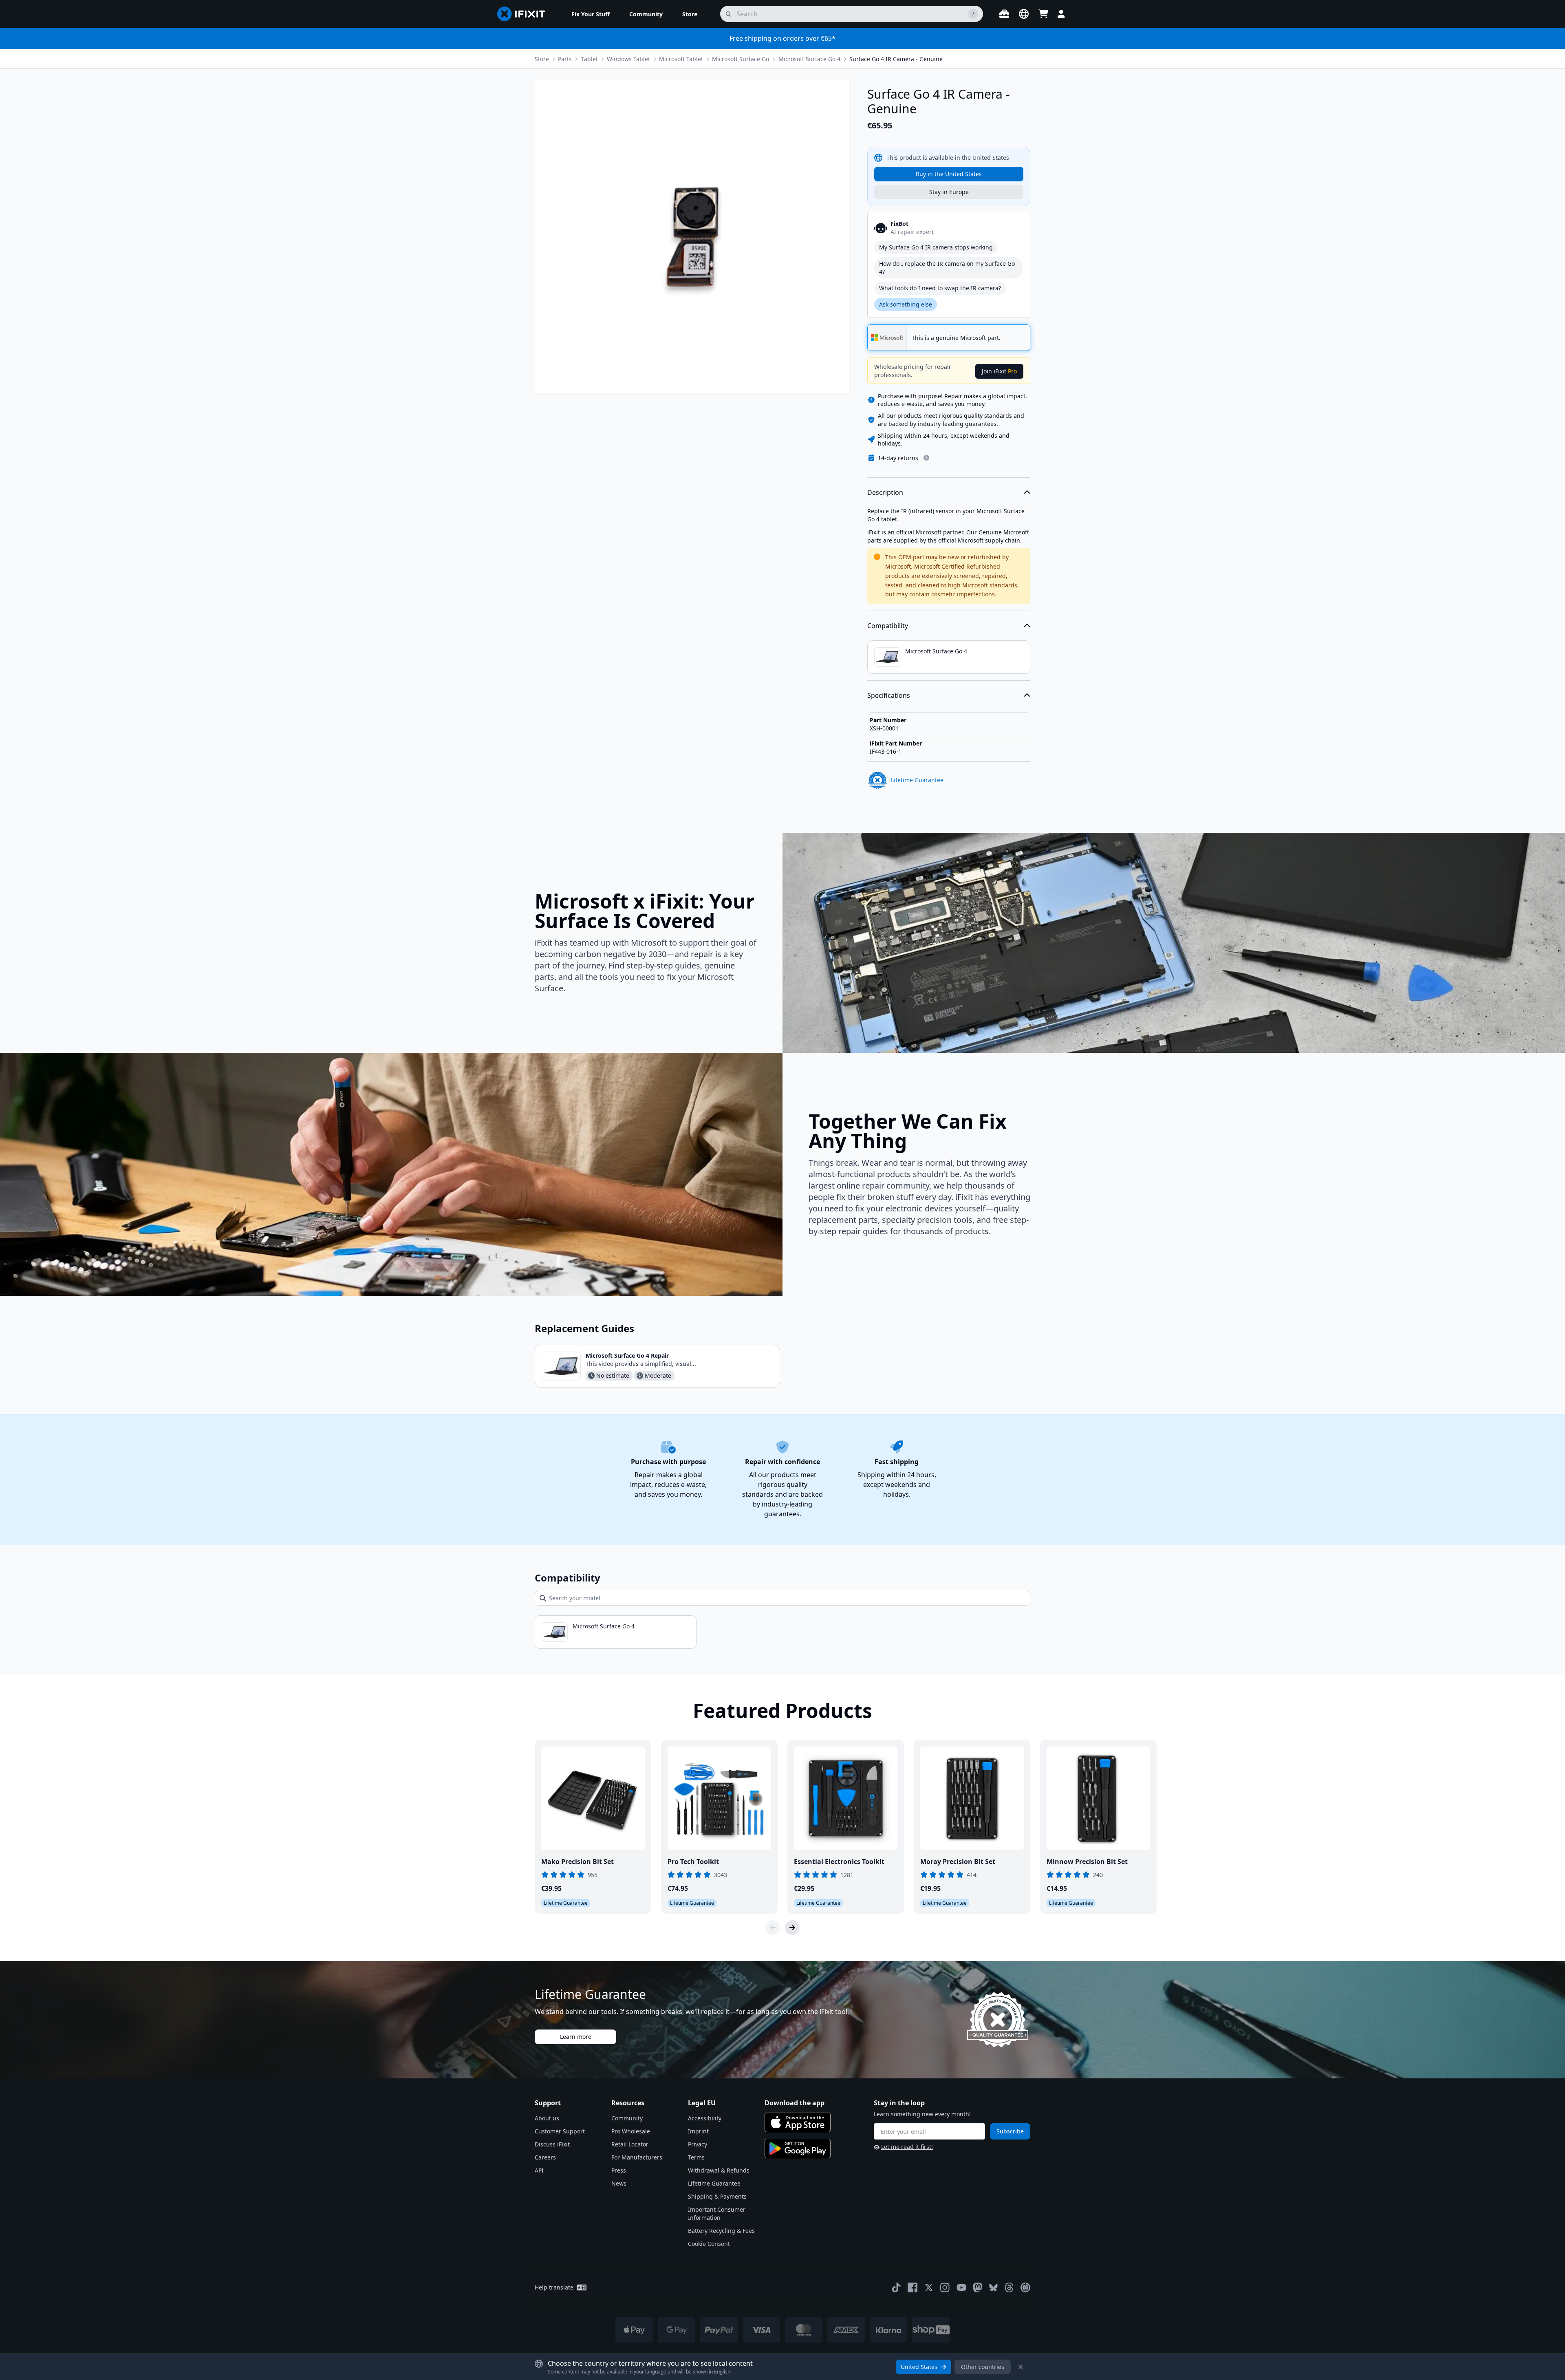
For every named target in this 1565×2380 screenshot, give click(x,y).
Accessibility (705, 2118)
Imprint (698, 2131)
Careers (545, 2157)
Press (619, 2170)
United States (919, 2367)
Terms (696, 2157)
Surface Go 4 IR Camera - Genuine (896, 59)
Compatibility (888, 626)
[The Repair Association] (1025, 2287)
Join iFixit (999, 371)
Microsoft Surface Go (741, 59)
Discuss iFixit (552, 2144)
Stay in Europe (949, 192)
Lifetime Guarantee (714, 2183)
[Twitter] (929, 2287)
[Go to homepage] (525, 14)
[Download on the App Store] (798, 2122)
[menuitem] (591, 14)
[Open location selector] (1024, 14)
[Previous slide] (773, 1928)
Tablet (590, 59)
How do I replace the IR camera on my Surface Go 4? (947, 268)
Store (542, 59)
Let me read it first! (907, 2147)
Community (627, 2118)
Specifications (889, 695)
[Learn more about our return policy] (926, 458)
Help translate (554, 2287)
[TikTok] (896, 2287)
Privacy (698, 2144)
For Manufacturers (637, 2157)
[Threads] (1009, 2287)
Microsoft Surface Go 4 (809, 59)
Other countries (983, 2367)
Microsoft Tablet (681, 59)
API (539, 2170)
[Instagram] (945, 2287)
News (619, 2183)
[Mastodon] (978, 2287)
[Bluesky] (993, 2288)
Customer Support (560, 2131)
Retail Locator (630, 2144)
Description (885, 492)
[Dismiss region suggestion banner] (1021, 2367)
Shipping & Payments (717, 2196)
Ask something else (906, 304)
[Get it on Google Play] (798, 2148)
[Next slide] (792, 1928)
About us (547, 2118)
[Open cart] (1043, 14)
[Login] (1061, 14)
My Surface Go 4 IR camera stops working (936, 247)
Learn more (576, 2037)
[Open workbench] (1004, 14)
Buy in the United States (949, 174)
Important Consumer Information (717, 2213)
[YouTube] (961, 2287)
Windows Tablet (628, 59)
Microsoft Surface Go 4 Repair (627, 1355)
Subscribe (1010, 2131)
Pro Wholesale (631, 2131)
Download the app (795, 2103)
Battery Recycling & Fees (721, 2231)
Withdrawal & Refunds (719, 2170)
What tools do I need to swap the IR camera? (940, 288)
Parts (565, 59)
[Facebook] (913, 2287)
